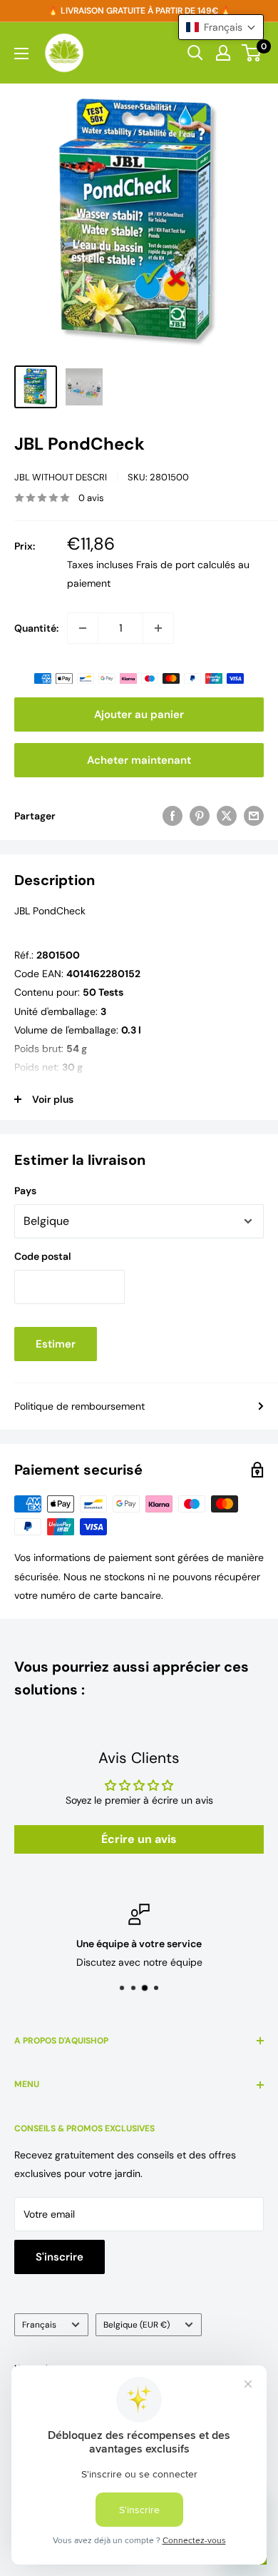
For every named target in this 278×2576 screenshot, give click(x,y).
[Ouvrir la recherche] (195, 53)
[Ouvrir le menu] (21, 54)
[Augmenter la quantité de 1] (158, 628)
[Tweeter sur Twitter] (227, 816)
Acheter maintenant (139, 760)
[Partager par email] (254, 816)
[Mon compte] (223, 53)
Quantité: (36, 628)
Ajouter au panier (139, 714)
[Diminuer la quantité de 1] (83, 628)
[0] (252, 53)
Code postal (43, 1256)
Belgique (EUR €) (137, 2325)
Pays (25, 1191)
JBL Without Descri (61, 477)
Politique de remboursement (79, 1406)
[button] (221, 27)
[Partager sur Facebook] (173, 816)
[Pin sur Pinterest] (200, 816)
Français (39, 2325)
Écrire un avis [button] (139, 1839)
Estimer (56, 1344)
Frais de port (165, 565)
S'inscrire (60, 2257)
